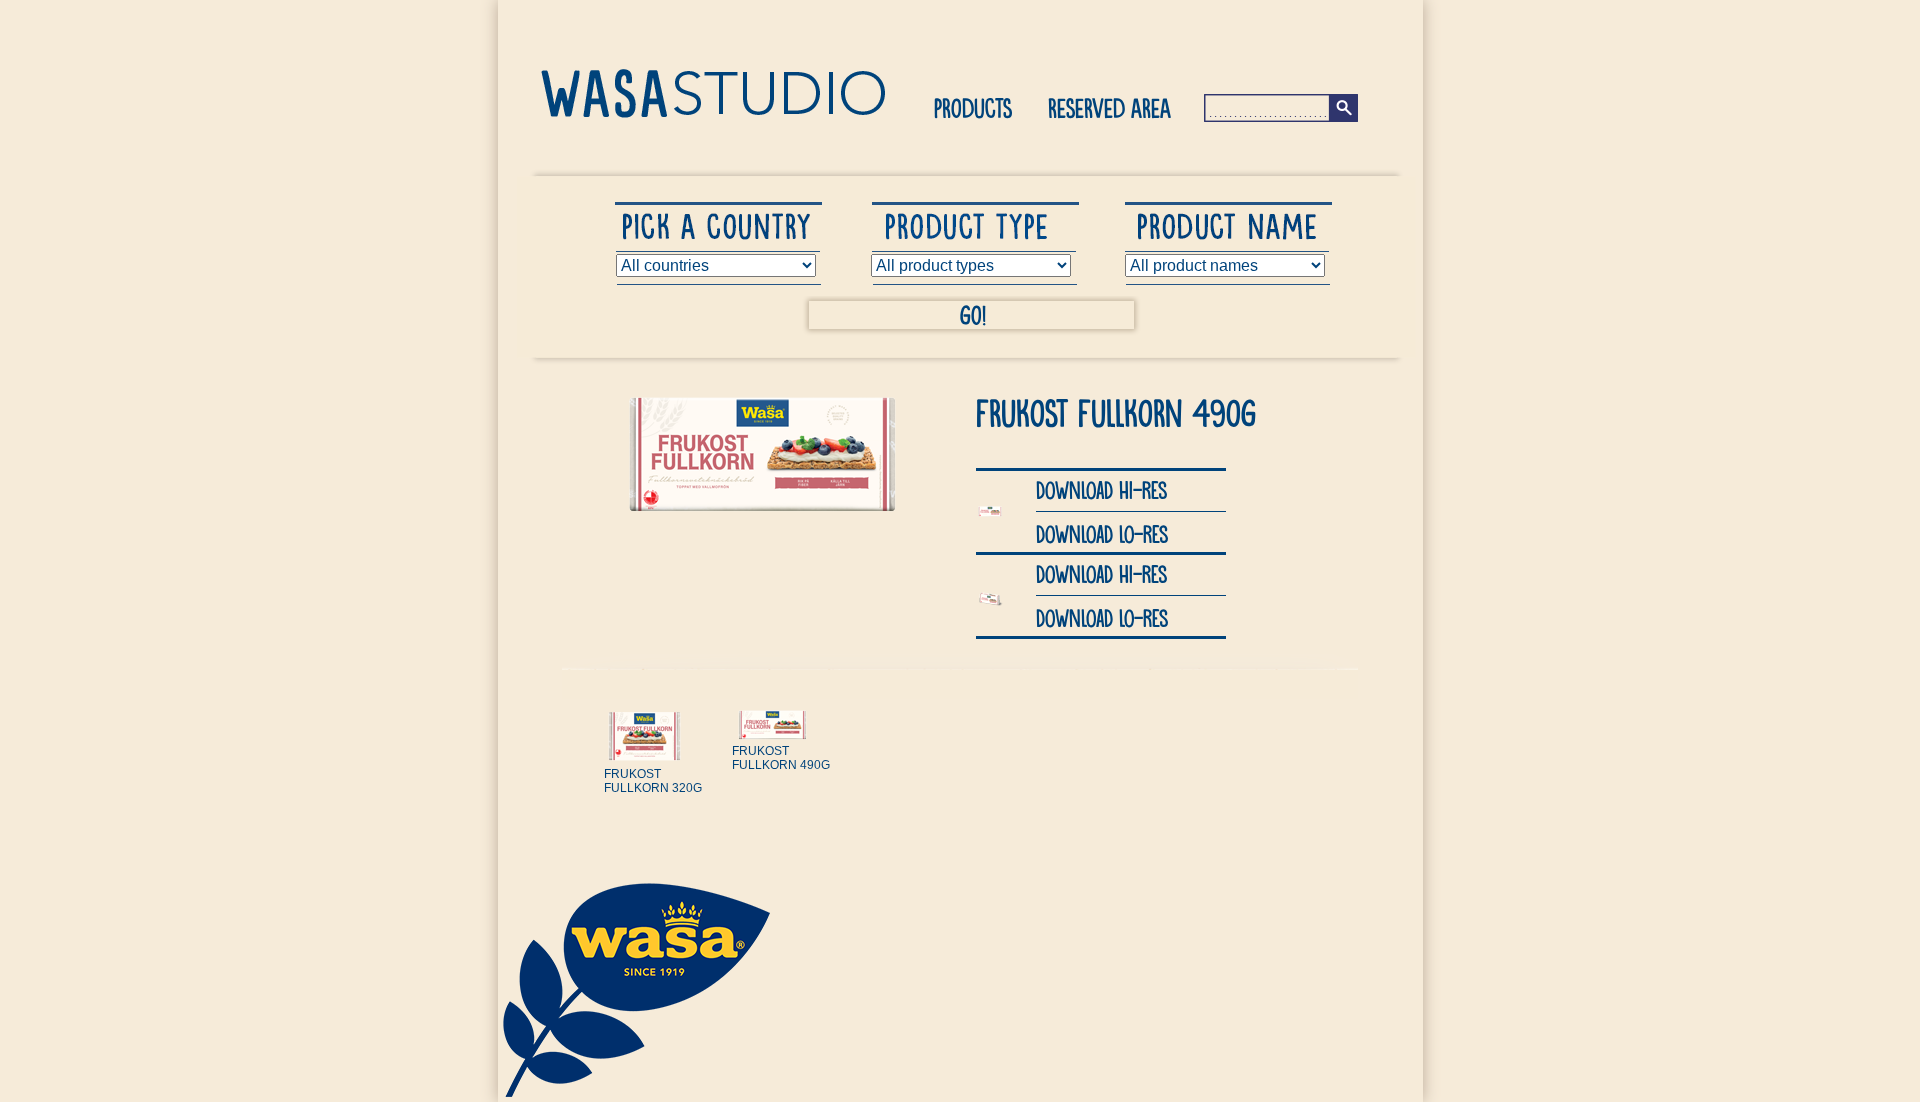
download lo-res (1102, 533)
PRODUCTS (973, 107)
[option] (658, 784)
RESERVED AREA (1109, 107)
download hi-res (1101, 489)
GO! (973, 314)
